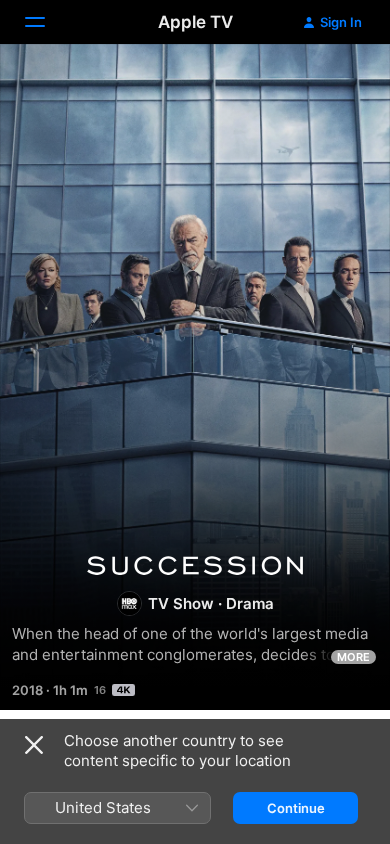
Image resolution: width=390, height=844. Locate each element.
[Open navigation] (47, 22)
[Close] (34, 745)
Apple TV (195, 22)
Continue (296, 808)
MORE (353, 657)
